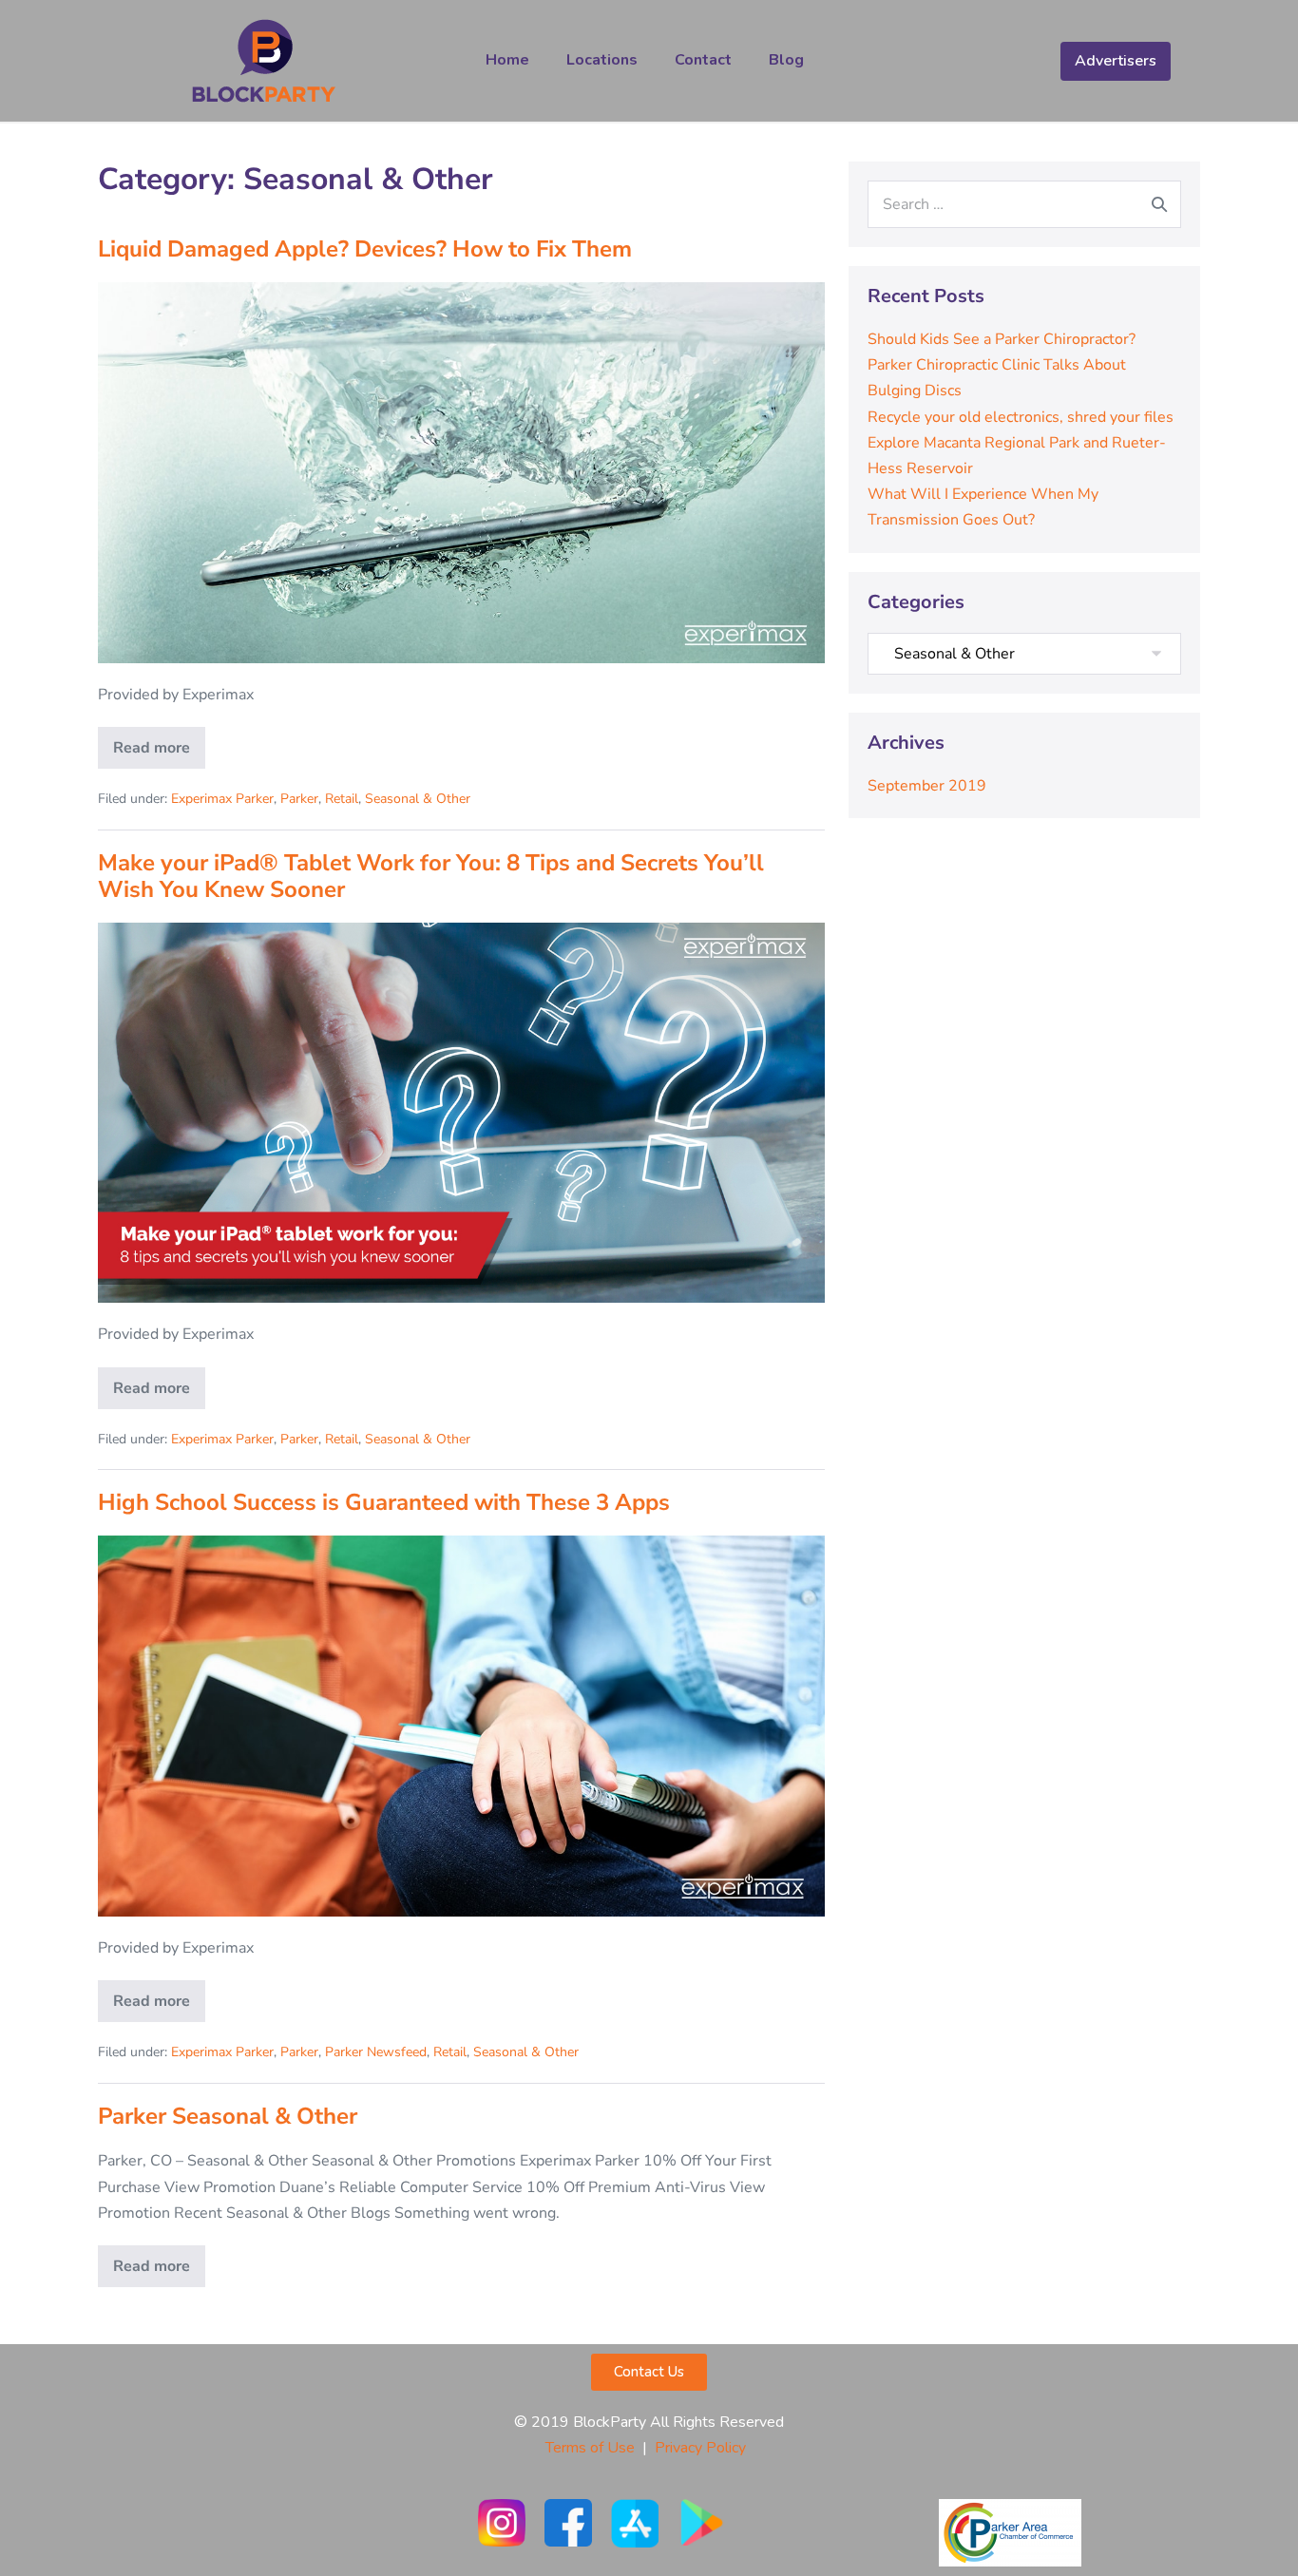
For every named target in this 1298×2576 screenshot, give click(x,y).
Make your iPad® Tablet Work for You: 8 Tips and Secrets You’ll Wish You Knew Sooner (431, 877)
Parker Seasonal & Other (228, 2116)
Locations (602, 60)
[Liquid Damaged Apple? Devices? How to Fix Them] (461, 472)
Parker (299, 799)
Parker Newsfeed (376, 2052)
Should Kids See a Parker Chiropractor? (1002, 339)
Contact (703, 60)
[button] (649, 2372)
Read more (159, 743)
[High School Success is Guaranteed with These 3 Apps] (461, 1726)
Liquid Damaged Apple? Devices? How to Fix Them (365, 249)
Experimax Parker (222, 799)
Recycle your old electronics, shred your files (1021, 417)
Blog (786, 60)
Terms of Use (590, 2448)
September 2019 (927, 786)
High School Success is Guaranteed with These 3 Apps (384, 1502)
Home (507, 60)
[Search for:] (1024, 204)
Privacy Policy (704, 2448)
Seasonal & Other (418, 799)
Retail (342, 799)
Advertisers (1116, 61)
